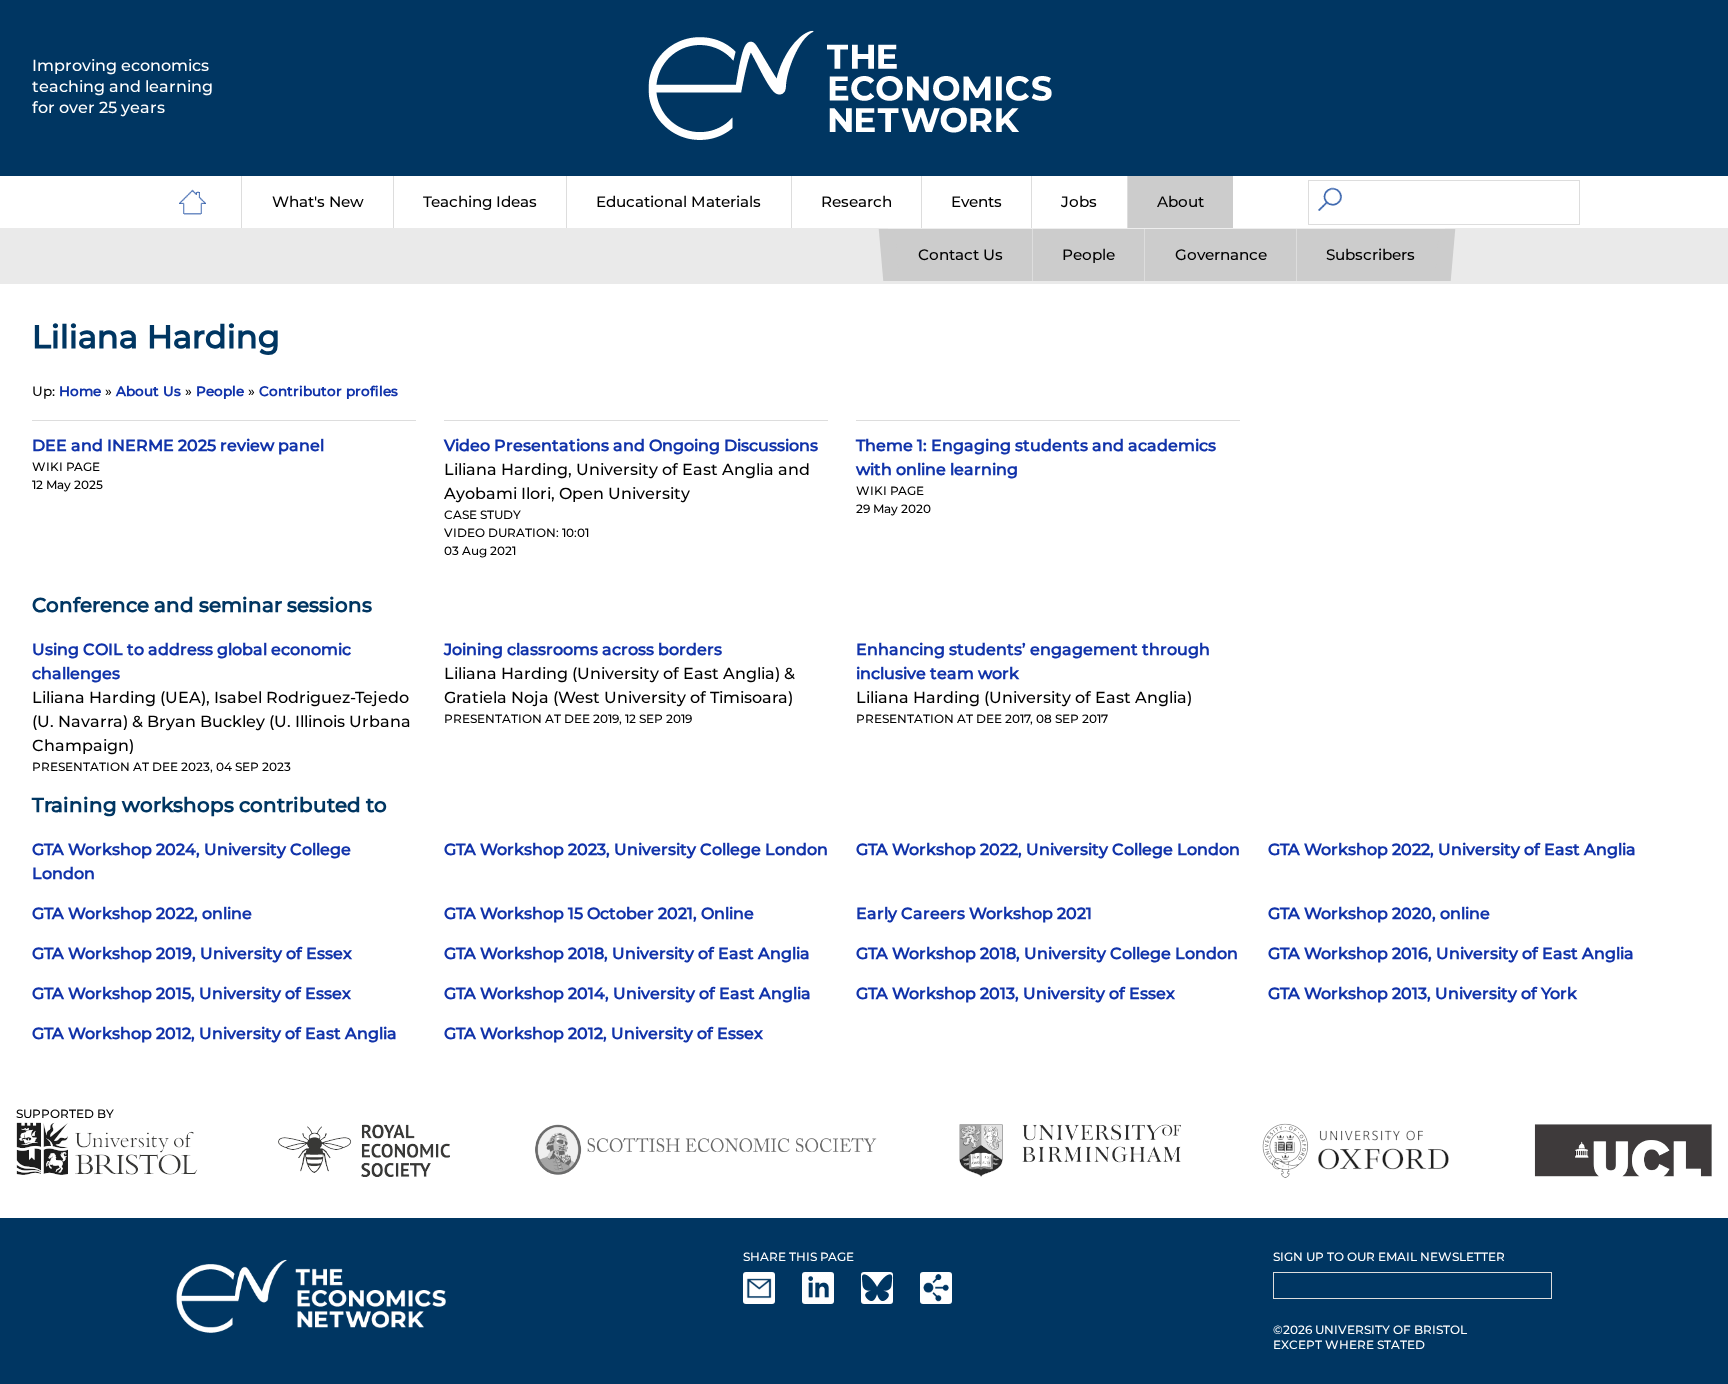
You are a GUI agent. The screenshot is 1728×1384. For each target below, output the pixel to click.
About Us (148, 391)
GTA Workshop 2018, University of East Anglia (627, 953)
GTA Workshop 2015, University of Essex (191, 993)
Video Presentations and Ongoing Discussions (631, 445)
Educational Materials (678, 201)
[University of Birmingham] (1069, 1150)
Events (976, 201)
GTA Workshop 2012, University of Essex (603, 1033)
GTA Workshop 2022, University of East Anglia (1452, 849)
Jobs (1079, 201)
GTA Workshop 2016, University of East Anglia (1451, 953)
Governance (1221, 254)
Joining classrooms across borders (583, 649)
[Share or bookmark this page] (948, 1299)
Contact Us (960, 254)
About (1180, 201)
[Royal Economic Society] (365, 1150)
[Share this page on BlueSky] (889, 1299)
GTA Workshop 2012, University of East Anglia (214, 1033)
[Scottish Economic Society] (705, 1150)
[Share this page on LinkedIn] (830, 1299)
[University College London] (1623, 1150)
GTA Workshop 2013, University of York (1422, 993)
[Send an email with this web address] (771, 1299)
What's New (318, 201)
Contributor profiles (328, 391)
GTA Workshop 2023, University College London (636, 849)
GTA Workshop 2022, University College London (1048, 849)
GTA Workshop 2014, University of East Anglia (627, 993)
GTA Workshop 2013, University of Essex (1015, 993)
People (1088, 254)
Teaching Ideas (480, 201)
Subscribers (1370, 254)
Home (80, 391)
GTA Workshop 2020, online (1379, 913)
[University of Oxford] (1357, 1150)
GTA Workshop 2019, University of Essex (192, 953)
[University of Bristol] (107, 1148)
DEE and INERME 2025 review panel (178, 445)
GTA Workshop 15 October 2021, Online (599, 913)
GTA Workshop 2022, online (142, 913)
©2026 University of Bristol (1370, 1329)
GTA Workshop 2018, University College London (1047, 953)
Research (856, 201)
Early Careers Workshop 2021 (974, 913)
